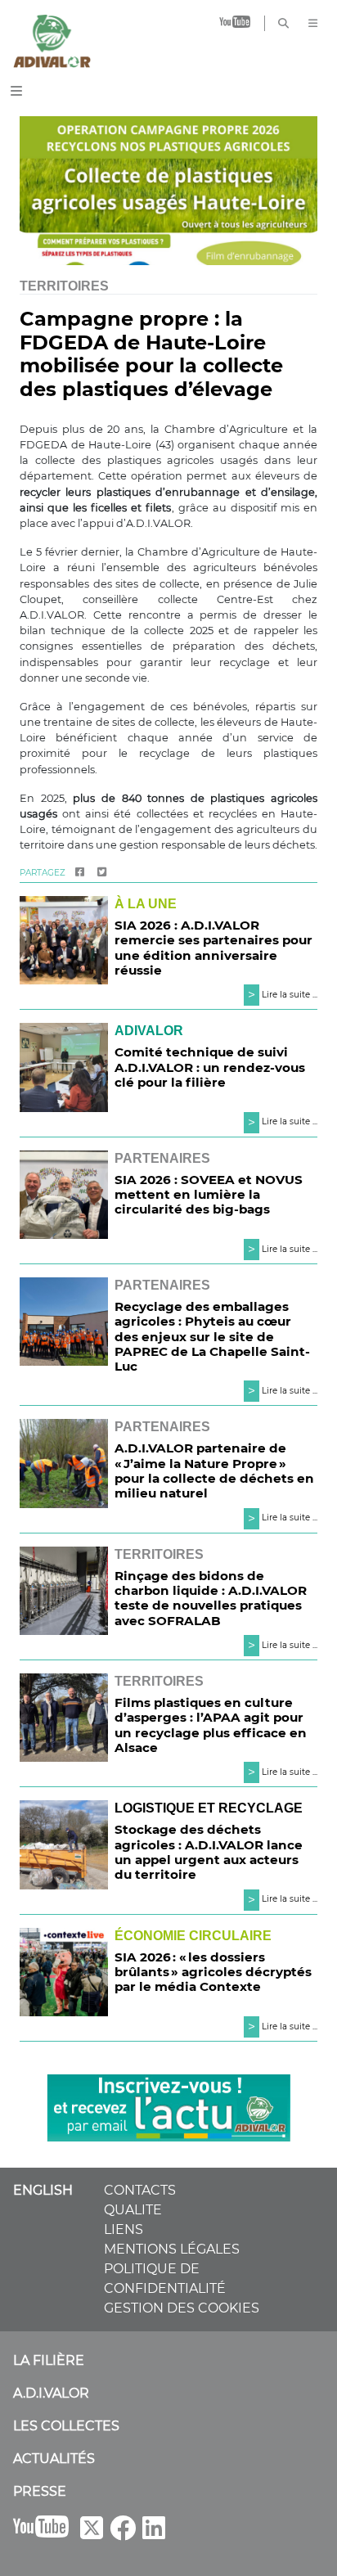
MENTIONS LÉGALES (172, 2249)
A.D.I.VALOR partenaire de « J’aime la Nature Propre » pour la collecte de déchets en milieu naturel (214, 1470)
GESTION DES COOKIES (182, 2308)
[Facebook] (80, 873)
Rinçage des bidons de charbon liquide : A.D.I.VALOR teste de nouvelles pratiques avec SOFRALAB (211, 1598)
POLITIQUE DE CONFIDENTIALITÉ (165, 2279)
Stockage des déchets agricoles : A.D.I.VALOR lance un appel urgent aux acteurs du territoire (209, 1852)
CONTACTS (140, 2190)
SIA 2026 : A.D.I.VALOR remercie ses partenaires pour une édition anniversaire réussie (213, 948)
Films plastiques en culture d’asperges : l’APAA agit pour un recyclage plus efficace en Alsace (211, 1725)
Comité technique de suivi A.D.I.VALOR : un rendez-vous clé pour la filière (210, 1067)
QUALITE (133, 2210)
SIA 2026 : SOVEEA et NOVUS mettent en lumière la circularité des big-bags (209, 1194)
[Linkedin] (154, 2533)
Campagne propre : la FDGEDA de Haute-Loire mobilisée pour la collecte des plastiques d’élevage (151, 354)
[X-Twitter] (92, 2533)
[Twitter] (102, 873)
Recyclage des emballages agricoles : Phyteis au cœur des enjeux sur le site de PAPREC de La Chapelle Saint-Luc (212, 1336)
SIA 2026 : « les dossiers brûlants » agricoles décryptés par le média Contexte (213, 1972)
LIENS (124, 2229)
